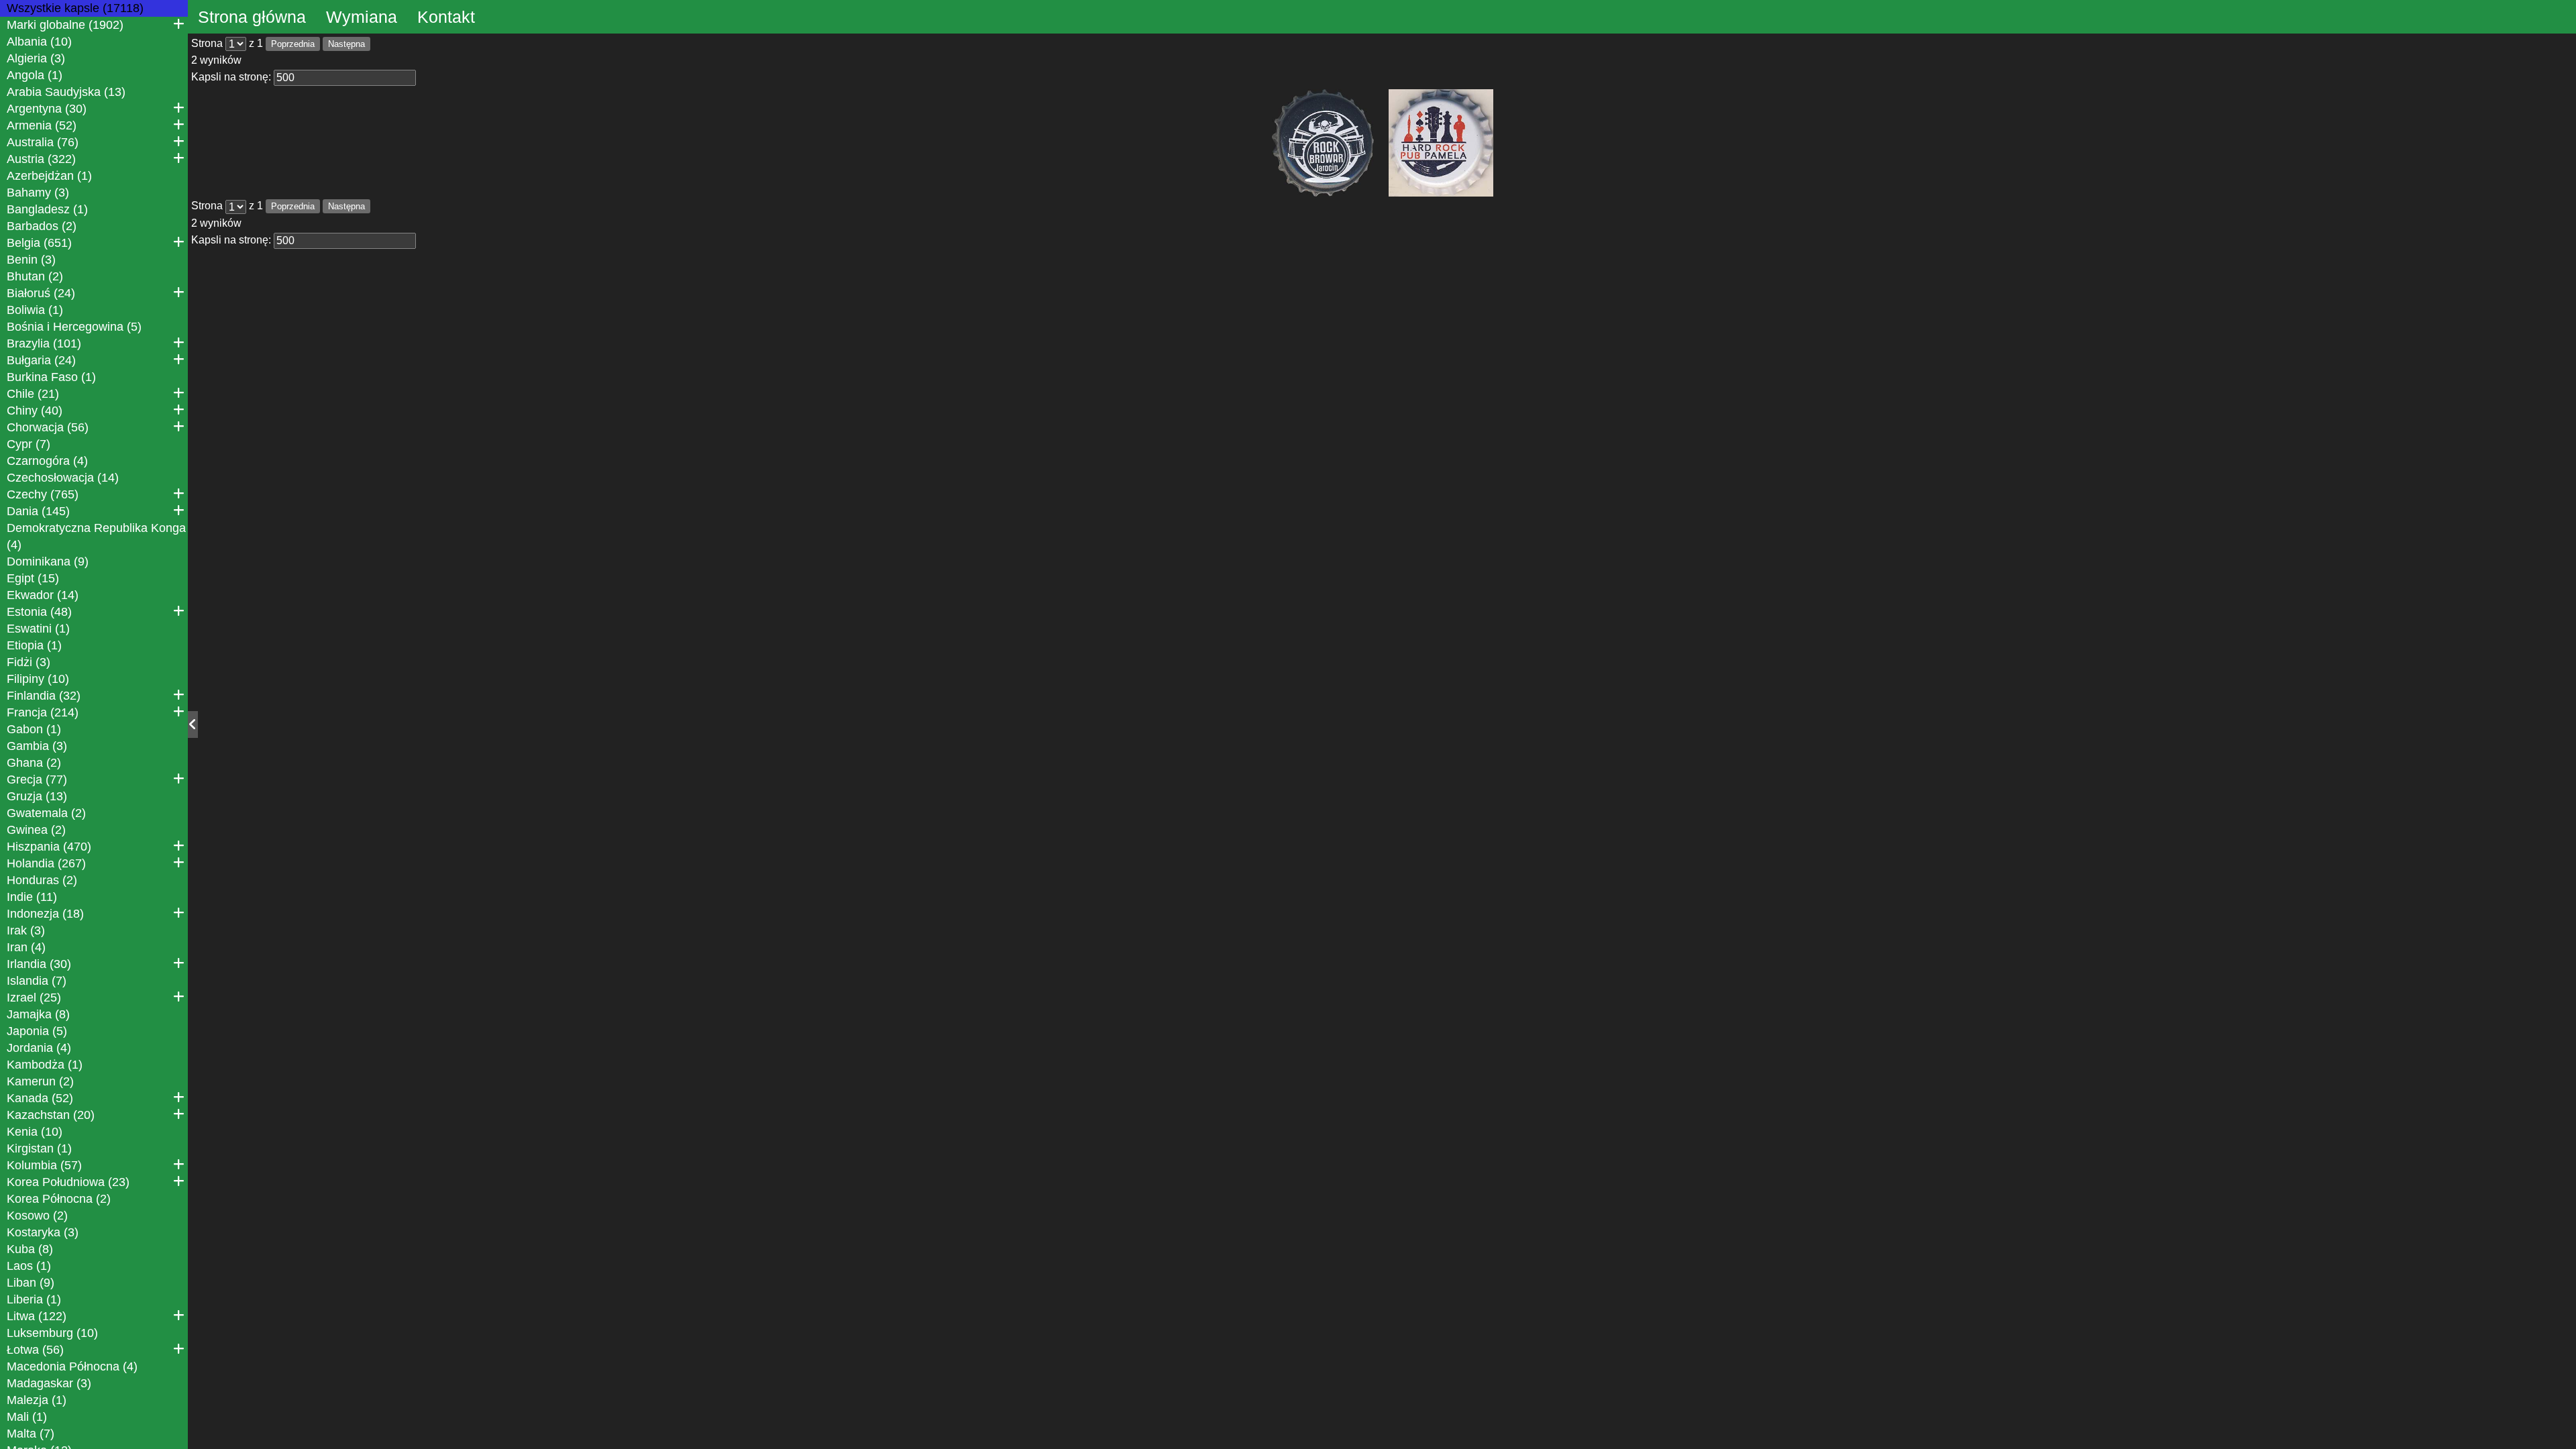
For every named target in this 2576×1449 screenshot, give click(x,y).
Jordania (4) (39, 1048)
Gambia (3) (37, 746)
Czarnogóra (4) (47, 461)
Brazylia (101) (44, 343)
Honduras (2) (42, 880)
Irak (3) (26, 930)
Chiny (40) (35, 411)
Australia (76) (43, 142)
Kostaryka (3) (43, 1232)
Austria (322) (41, 159)
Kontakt (446, 17)
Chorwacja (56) (48, 427)
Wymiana (362, 17)
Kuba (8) (30, 1249)
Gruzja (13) (37, 796)
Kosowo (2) (37, 1216)
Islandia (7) (37, 981)
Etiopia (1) (34, 645)
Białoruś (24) (41, 293)
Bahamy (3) (38, 193)
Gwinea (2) (36, 830)
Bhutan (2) (35, 276)
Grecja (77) (37, 780)
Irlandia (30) (39, 964)
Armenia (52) (42, 125)
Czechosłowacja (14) (63, 478)
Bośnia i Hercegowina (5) (74, 327)
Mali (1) (27, 1417)
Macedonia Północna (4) (72, 1366)
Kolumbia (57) (44, 1165)
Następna (346, 44)
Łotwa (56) (35, 1350)
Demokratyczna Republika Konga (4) (96, 536)
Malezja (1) (37, 1400)
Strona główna (252, 17)
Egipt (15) (33, 578)
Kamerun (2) (40, 1081)
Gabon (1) (34, 729)
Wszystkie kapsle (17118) (75, 8)
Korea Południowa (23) (68, 1182)
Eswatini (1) (38, 629)
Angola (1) (35, 75)
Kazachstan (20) (51, 1115)
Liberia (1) (34, 1299)
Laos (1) (29, 1266)
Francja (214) (43, 712)
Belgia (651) (39, 243)
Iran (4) (26, 947)
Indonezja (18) (45, 914)
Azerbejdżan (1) (49, 176)
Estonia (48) (39, 612)
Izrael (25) (34, 998)
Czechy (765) (43, 494)
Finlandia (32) (44, 696)
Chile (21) (33, 394)
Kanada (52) (40, 1098)
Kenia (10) (35, 1132)
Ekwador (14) (43, 595)
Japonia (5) (37, 1031)
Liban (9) (31, 1283)
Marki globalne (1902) (65, 25)
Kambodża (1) (45, 1065)
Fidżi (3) (29, 662)
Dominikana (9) (48, 561)
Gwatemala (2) (46, 813)
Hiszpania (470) (49, 847)
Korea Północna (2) (59, 1199)
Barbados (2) (42, 226)
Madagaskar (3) (49, 1383)
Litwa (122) (37, 1316)
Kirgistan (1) (39, 1148)
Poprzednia (293, 44)
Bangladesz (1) (47, 209)
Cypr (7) (29, 444)
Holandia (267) (46, 863)
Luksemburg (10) (52, 1333)
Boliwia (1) (35, 310)
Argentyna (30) (47, 109)
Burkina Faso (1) (51, 377)
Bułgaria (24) (41, 360)
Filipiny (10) (38, 679)
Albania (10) (39, 42)
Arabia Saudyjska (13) (66, 92)
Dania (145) (38, 511)
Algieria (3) (36, 58)
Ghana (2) (34, 763)
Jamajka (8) (38, 1014)
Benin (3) (31, 260)
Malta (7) (31, 1434)
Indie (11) (32, 897)
